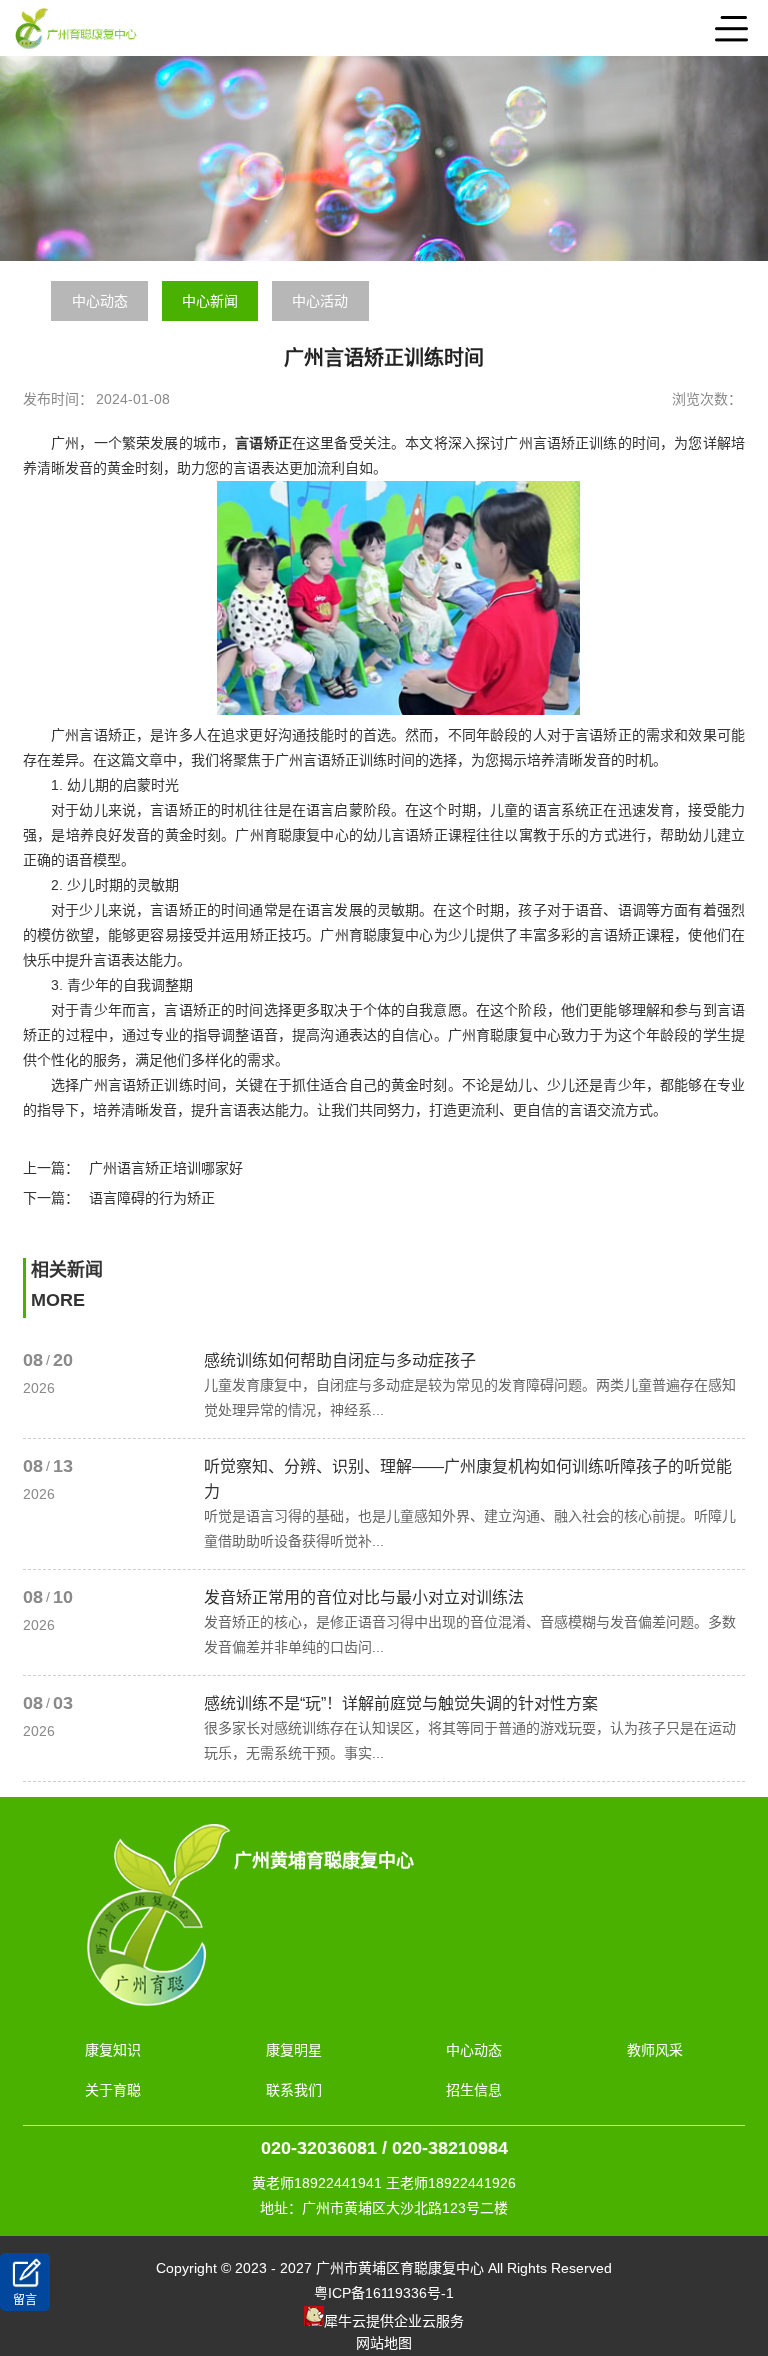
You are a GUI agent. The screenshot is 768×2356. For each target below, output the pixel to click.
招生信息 (474, 2090)
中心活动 (320, 301)
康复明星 (294, 2050)
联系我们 (294, 2090)
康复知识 (113, 2050)
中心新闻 (210, 301)
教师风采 (655, 2050)
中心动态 (100, 301)
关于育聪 (113, 2090)
